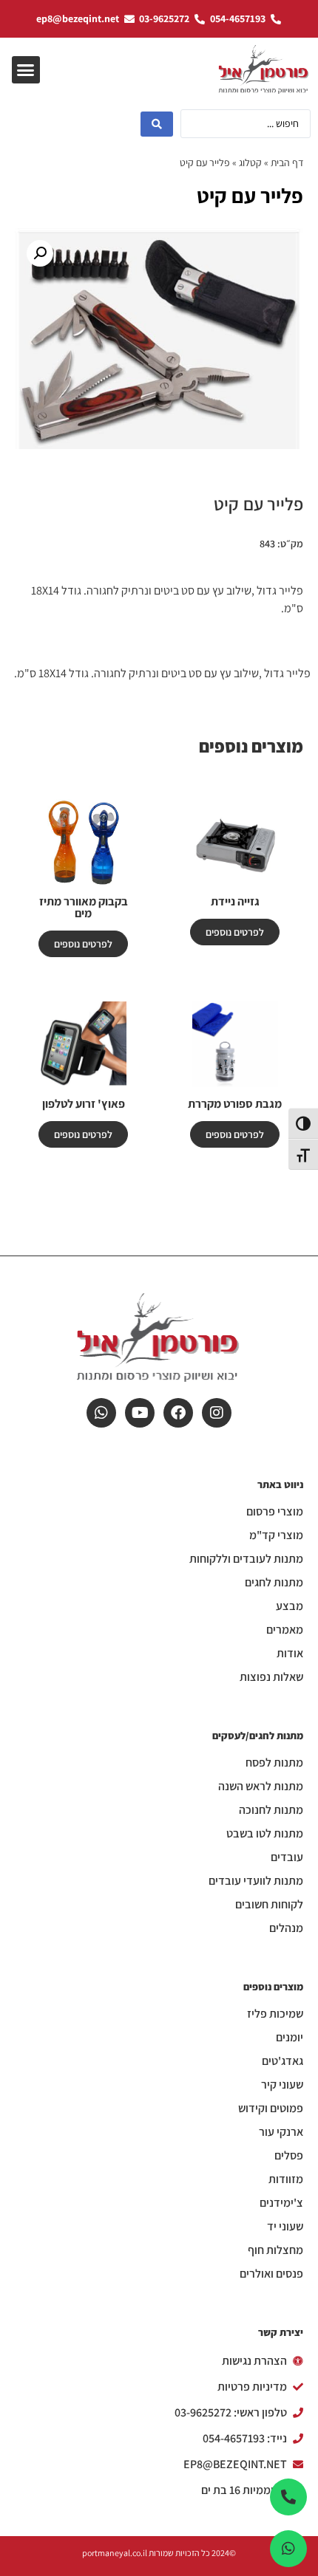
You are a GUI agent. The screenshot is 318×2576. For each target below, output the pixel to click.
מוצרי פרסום (275, 1512)
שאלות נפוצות (271, 1677)
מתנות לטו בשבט (265, 1834)
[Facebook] (178, 1413)
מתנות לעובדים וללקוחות (246, 1559)
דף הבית (287, 162)
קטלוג (250, 162)
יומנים (290, 2038)
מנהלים (286, 1928)
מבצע (290, 1606)
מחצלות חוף (275, 2250)
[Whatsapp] (101, 1413)
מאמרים (285, 1630)
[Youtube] (140, 1413)
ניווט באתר (280, 1484)
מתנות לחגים (274, 1583)
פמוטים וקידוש (271, 2109)
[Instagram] (217, 1413)
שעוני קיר (282, 2085)
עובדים (287, 1857)
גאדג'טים (283, 2061)
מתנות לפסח (274, 1763)
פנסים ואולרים (271, 2274)
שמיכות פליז (275, 2014)
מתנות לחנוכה (271, 1810)
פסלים (289, 2156)
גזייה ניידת (235, 901)
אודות (290, 1654)
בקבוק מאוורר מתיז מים (84, 907)
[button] (26, 70)
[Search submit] (157, 124)
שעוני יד (285, 2227)
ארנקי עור (281, 2132)
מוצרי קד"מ (276, 1535)
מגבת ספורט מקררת (235, 1104)
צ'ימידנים (281, 2203)
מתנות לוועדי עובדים (256, 1881)
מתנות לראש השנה (261, 1787)
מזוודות (286, 2179)
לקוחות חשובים (269, 1905)
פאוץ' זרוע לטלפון (84, 1104)
